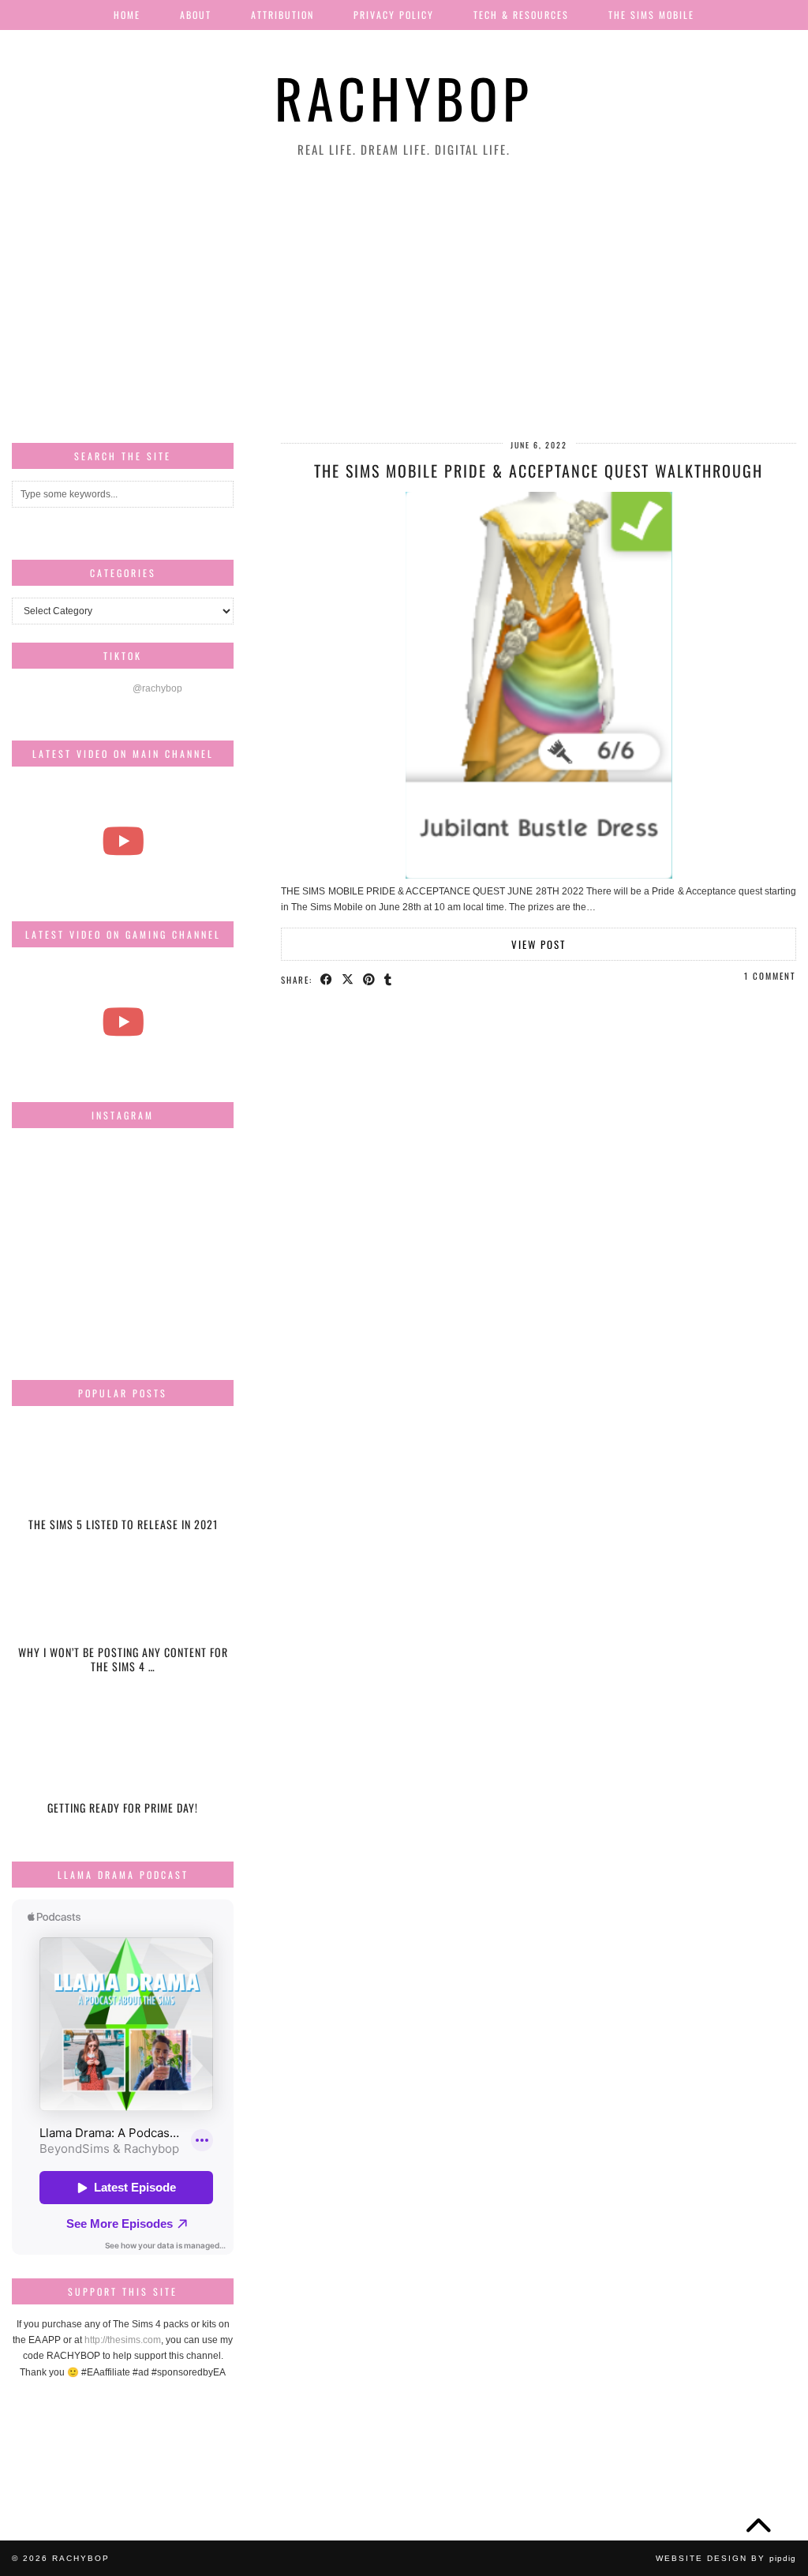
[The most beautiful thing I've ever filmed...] (123, 841)
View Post (539, 944)
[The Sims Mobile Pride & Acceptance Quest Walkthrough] (539, 876)
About (196, 15)
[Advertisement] (404, 301)
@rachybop (157, 688)
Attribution (282, 15)
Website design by (726, 2558)
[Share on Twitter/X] (348, 979)
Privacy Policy (394, 15)
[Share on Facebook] (327, 979)
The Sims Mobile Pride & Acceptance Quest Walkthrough (539, 471)
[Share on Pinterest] (370, 979)
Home (127, 15)
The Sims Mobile (651, 15)
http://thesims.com (123, 2340)
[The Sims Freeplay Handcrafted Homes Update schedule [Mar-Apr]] (123, 1022)
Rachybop (404, 97)
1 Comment (770, 976)
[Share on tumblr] (389, 979)
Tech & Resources (521, 15)
